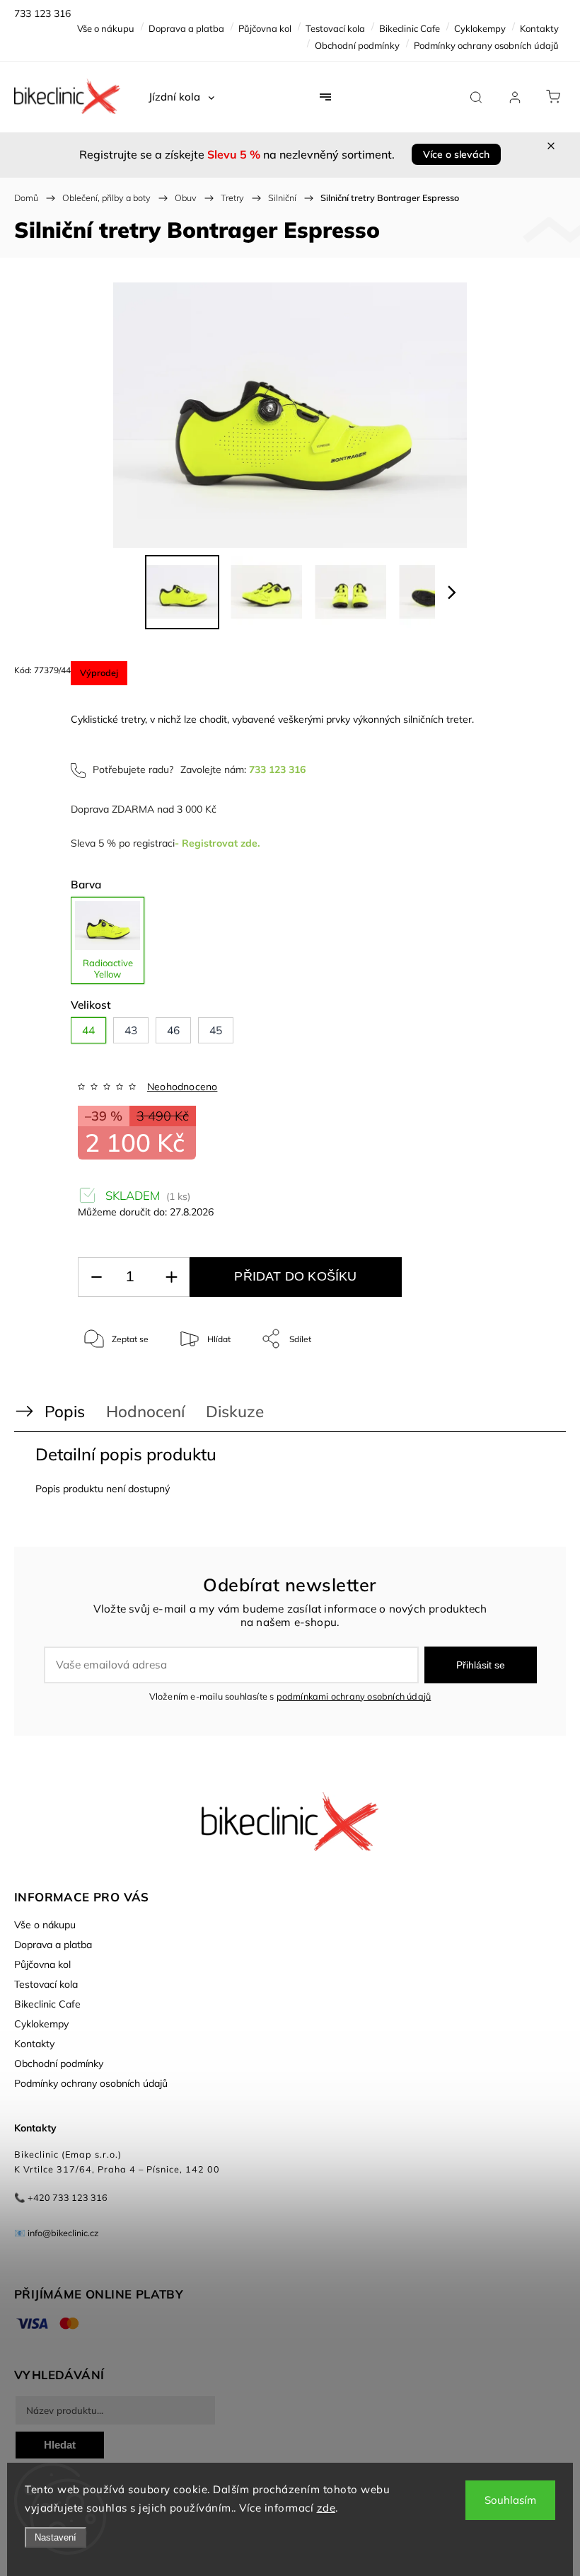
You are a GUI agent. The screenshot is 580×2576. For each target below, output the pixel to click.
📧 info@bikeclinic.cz (57, 2233)
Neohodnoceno (182, 1087)
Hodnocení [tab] (145, 1411)
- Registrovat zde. (217, 843)
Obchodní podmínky (357, 45)
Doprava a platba (186, 28)
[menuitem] (181, 97)
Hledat (60, 2445)
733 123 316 (277, 769)
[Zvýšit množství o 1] (171, 1277)
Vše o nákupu (106, 28)
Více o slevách (456, 154)
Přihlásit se (481, 1665)
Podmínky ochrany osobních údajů (486, 45)
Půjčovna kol (265, 28)
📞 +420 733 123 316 (61, 2197)
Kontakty (539, 28)
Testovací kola (335, 28)
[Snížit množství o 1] (96, 1277)
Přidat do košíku (295, 1276)
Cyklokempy (480, 28)
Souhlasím (510, 2500)
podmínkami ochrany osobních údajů (354, 1696)
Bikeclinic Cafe (410, 28)
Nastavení (56, 2537)
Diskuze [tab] (235, 1411)
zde (326, 2508)
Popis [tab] (65, 1411)
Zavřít (529, 1386)
